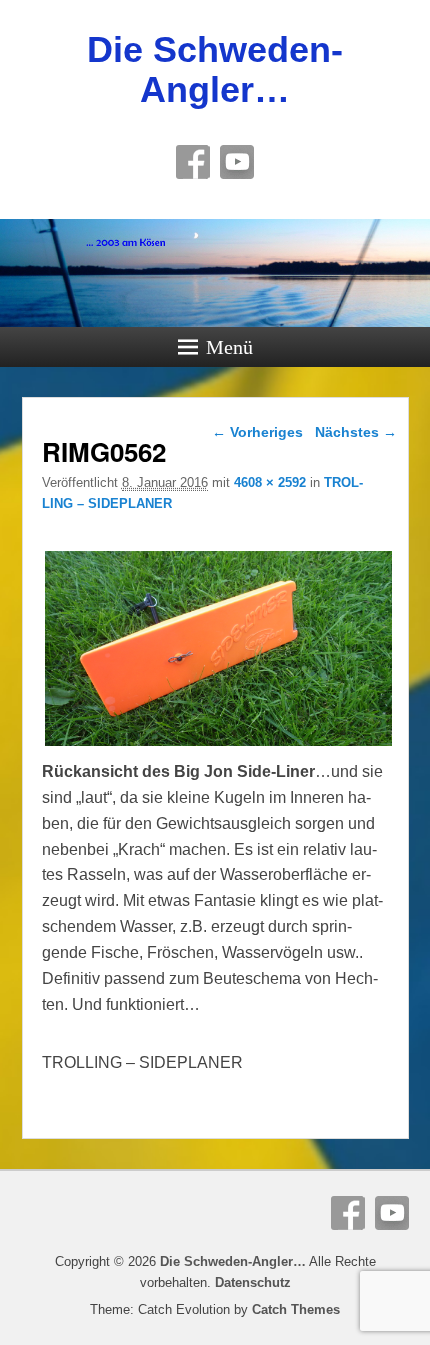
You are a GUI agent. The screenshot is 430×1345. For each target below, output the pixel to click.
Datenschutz (253, 1282)
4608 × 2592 (270, 482)
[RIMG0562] (218, 745)
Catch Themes (296, 1309)
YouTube (237, 162)
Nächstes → (356, 432)
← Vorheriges (257, 432)
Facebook (193, 162)
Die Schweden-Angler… (215, 69)
